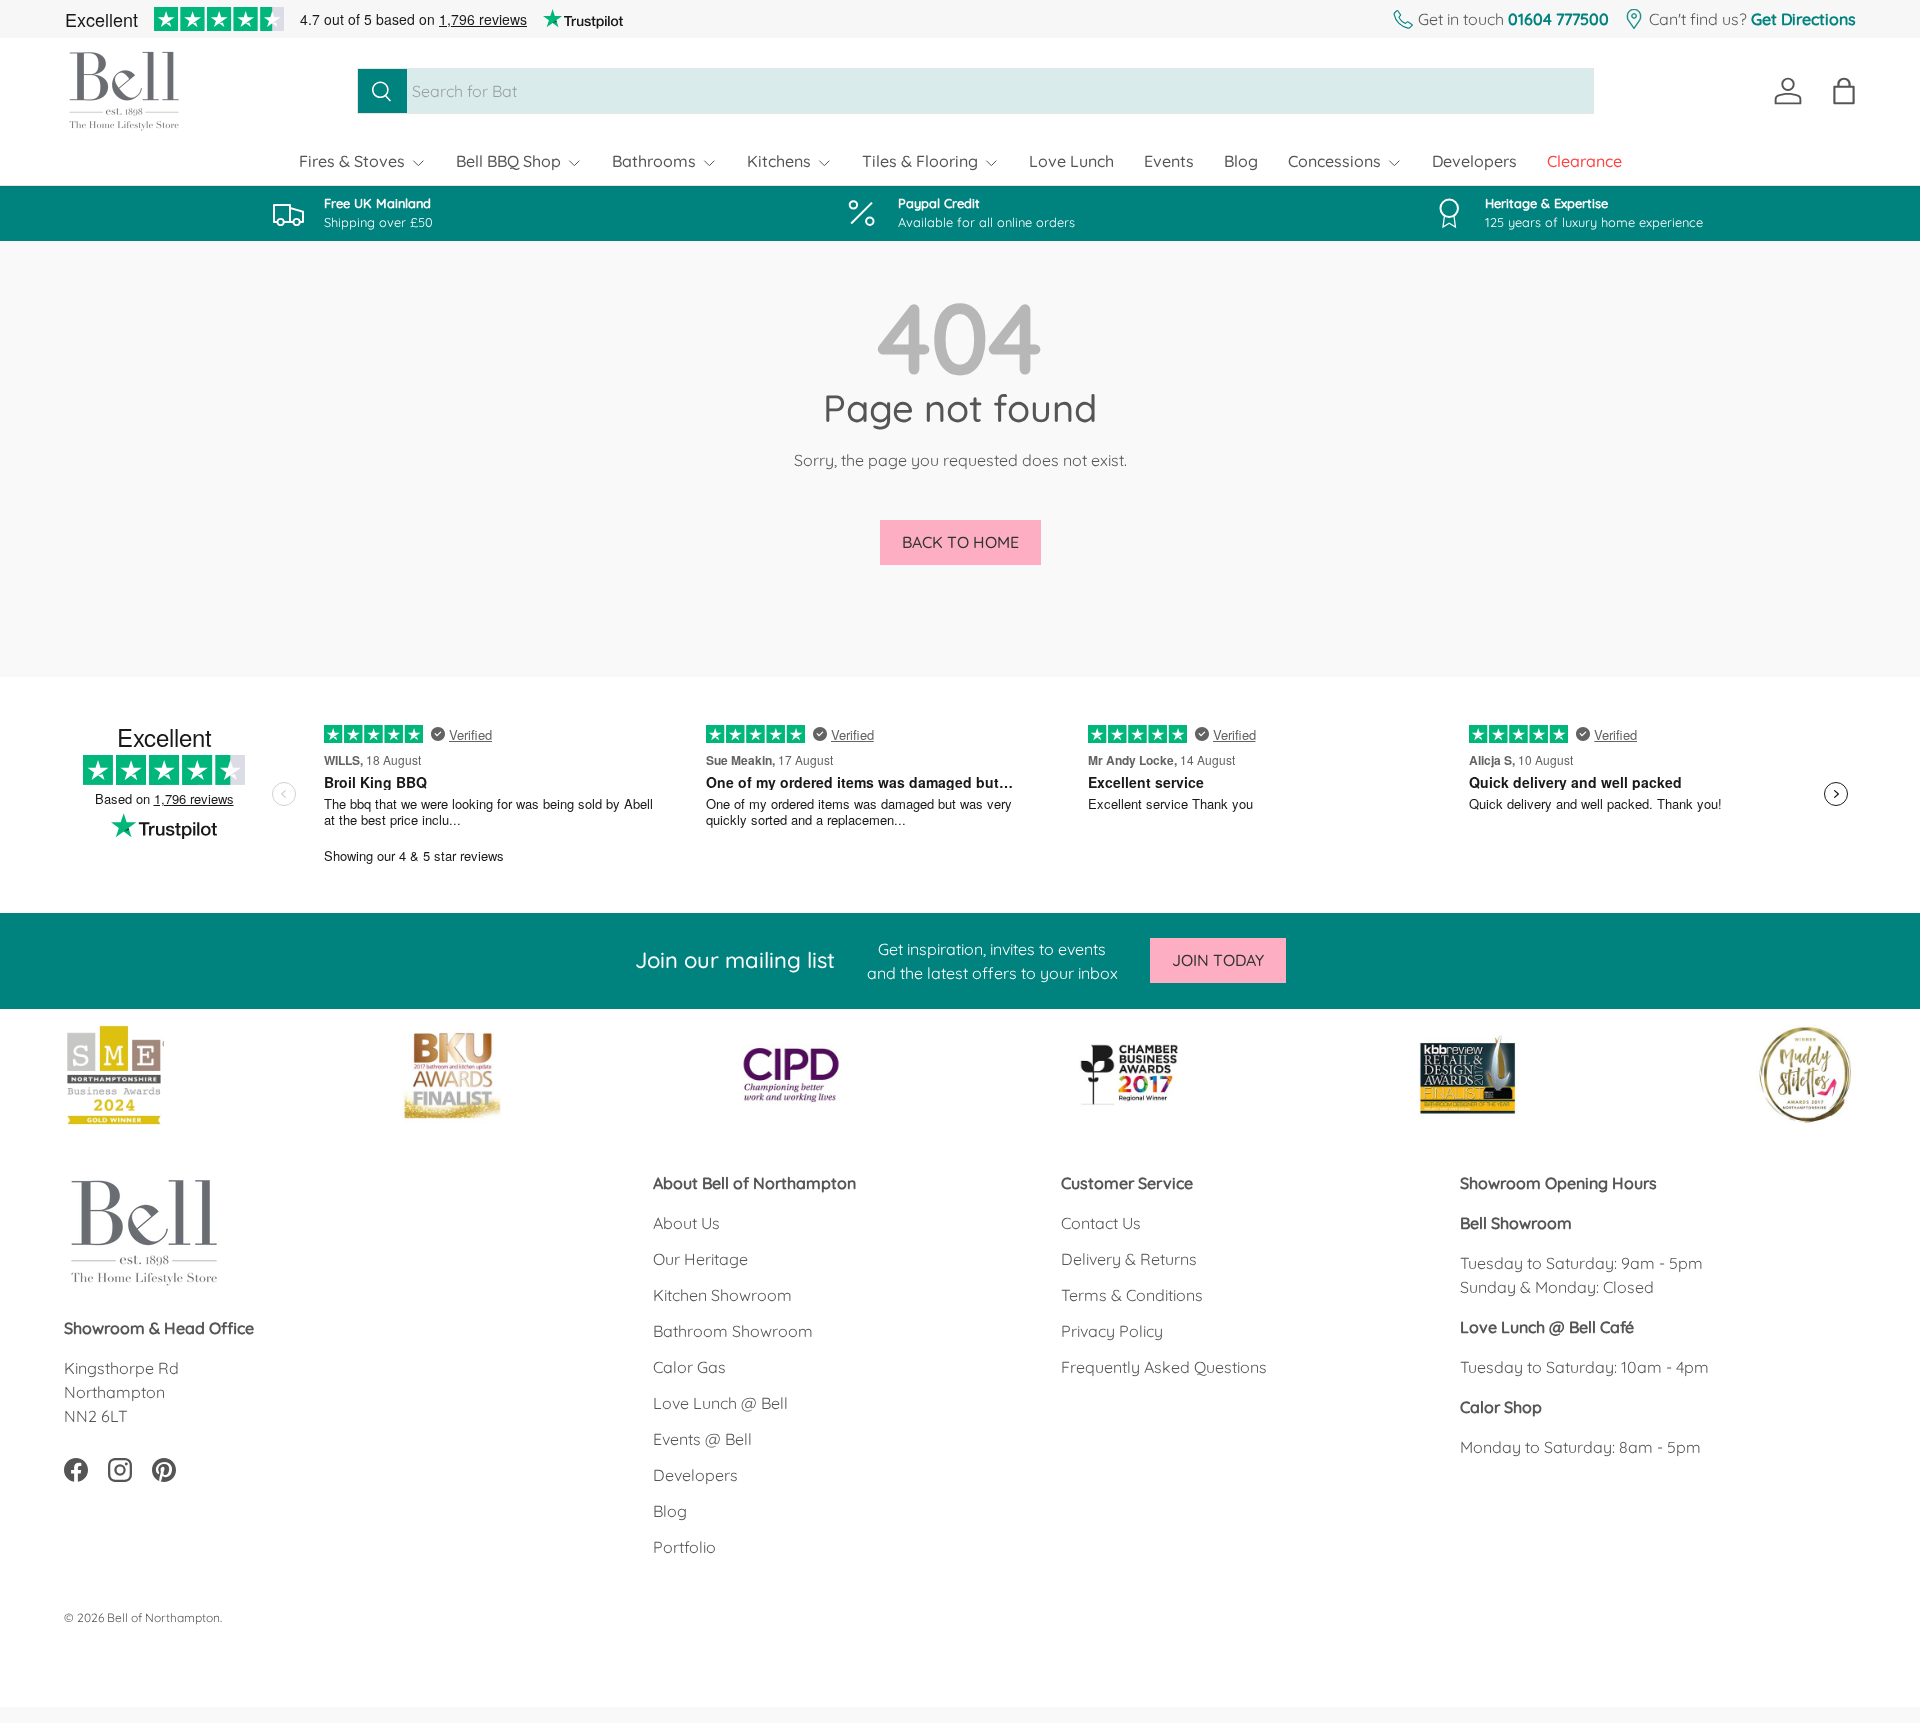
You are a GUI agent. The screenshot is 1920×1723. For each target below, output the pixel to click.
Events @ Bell (702, 1439)
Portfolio (684, 1547)
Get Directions (1803, 19)
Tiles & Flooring (920, 161)
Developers (1474, 161)
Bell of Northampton (163, 1617)
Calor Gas (689, 1367)
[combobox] (975, 91)
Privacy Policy (1112, 1331)
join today (1218, 960)
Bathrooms (654, 161)
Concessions (1334, 161)
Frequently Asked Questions (1164, 1367)
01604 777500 (1558, 19)
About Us (686, 1223)
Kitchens (779, 161)
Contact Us (1101, 1223)
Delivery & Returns (1129, 1259)
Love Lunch (1071, 161)
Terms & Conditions (1132, 1295)
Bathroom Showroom (733, 1331)
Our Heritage (700, 1259)
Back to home (960, 542)
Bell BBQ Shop (508, 161)
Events (1169, 161)
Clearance (1584, 161)
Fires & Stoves (352, 161)
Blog (1241, 161)
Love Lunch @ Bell (720, 1403)
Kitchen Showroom (722, 1295)
